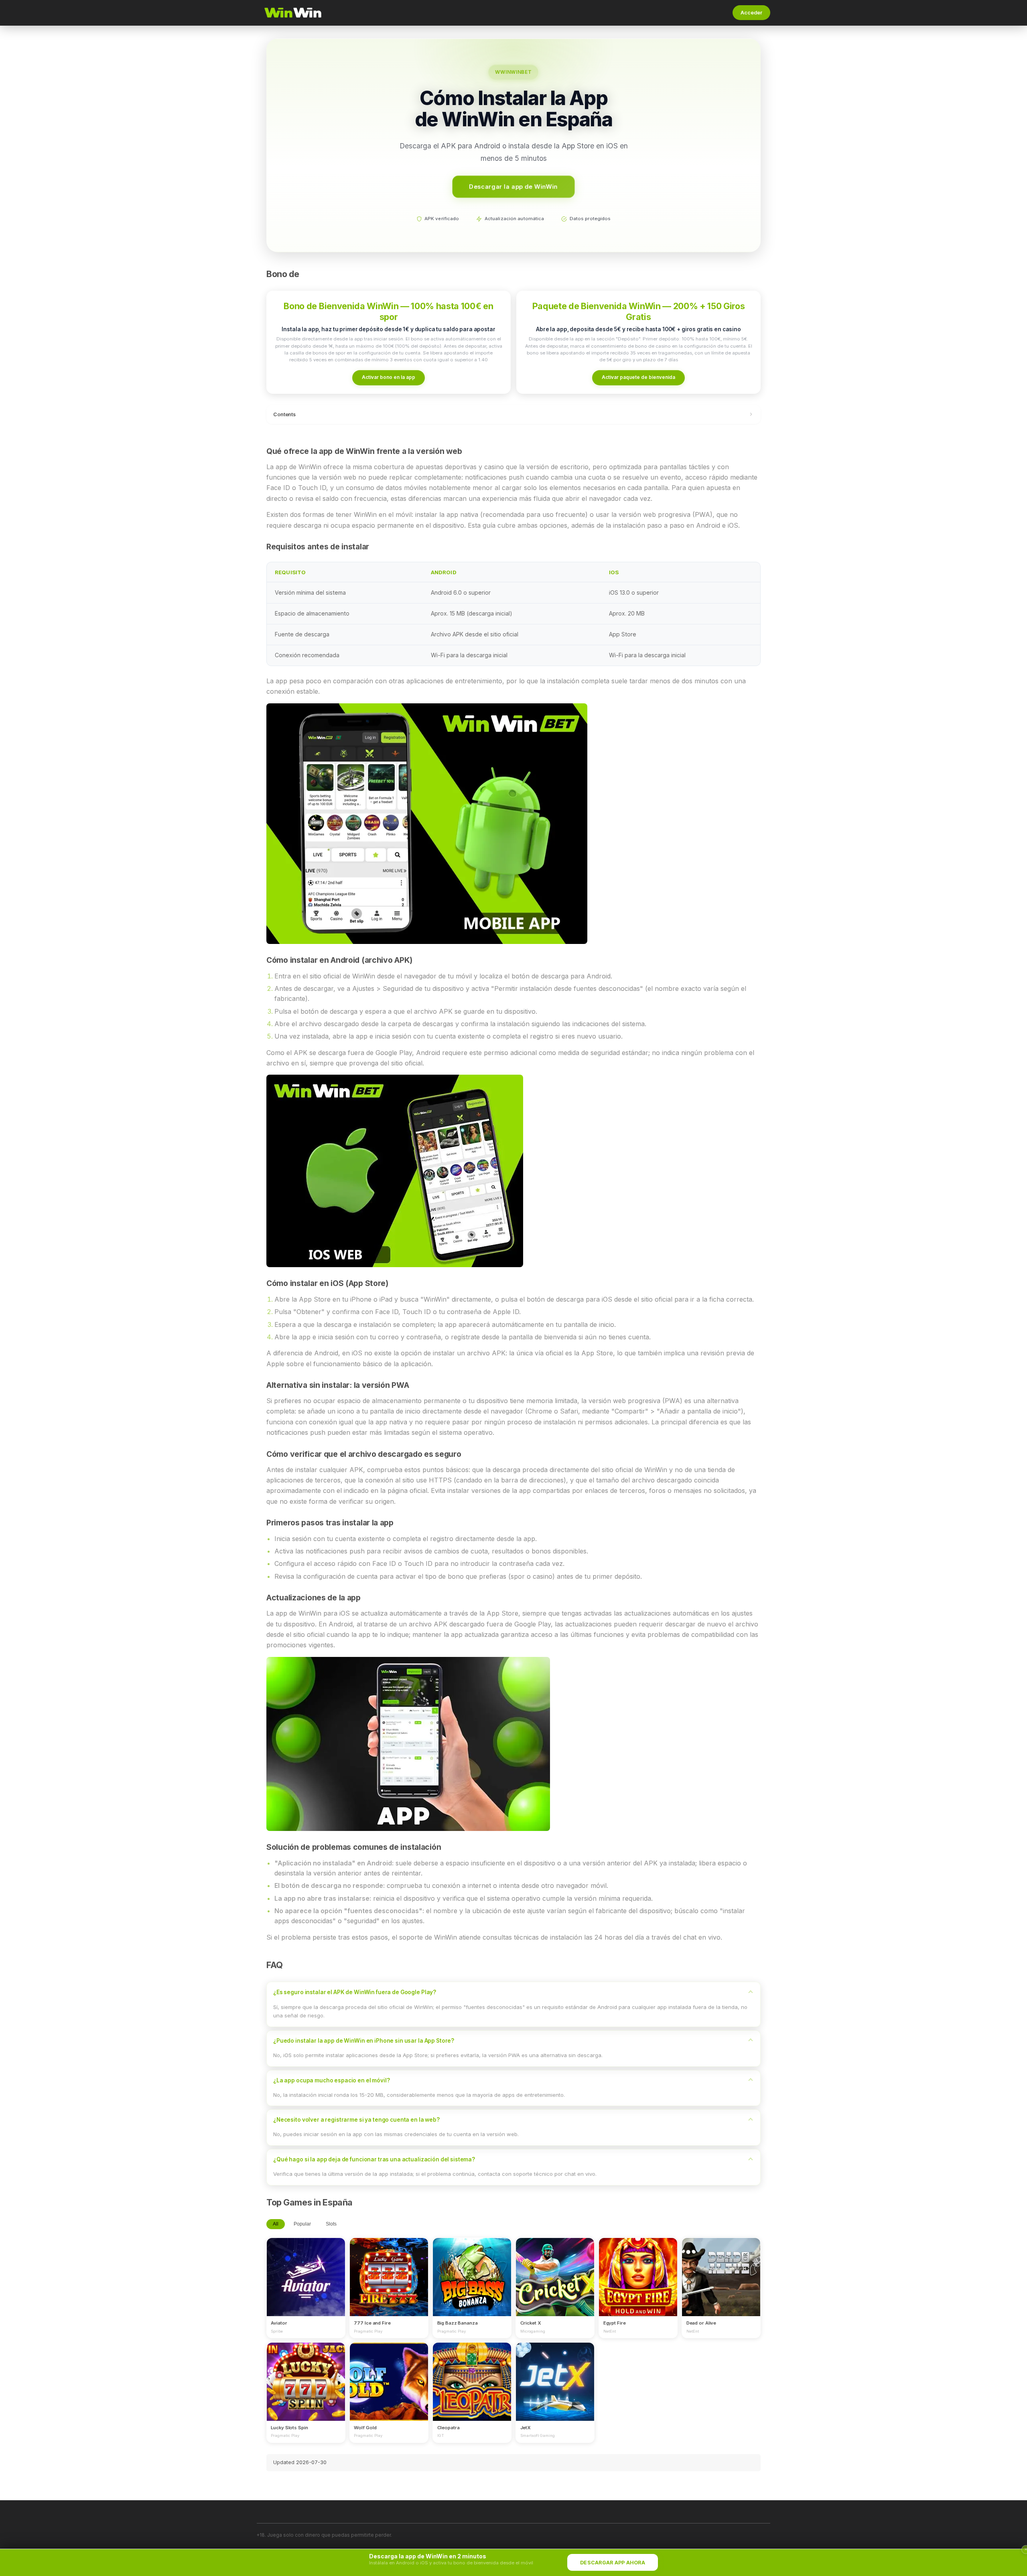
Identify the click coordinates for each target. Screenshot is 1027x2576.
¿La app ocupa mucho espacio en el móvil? (332, 2080)
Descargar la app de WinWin (513, 186)
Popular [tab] (302, 2224)
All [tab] (276, 2224)
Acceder (751, 13)
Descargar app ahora (613, 2563)
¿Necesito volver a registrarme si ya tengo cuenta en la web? (356, 2120)
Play (306, 2270)
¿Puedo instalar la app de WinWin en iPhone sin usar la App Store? (364, 2041)
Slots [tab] (331, 2224)
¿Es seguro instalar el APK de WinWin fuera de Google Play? (355, 1992)
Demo (306, 2284)
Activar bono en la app (389, 377)
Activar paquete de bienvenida (638, 377)
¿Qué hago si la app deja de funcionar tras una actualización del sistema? (374, 2159)
